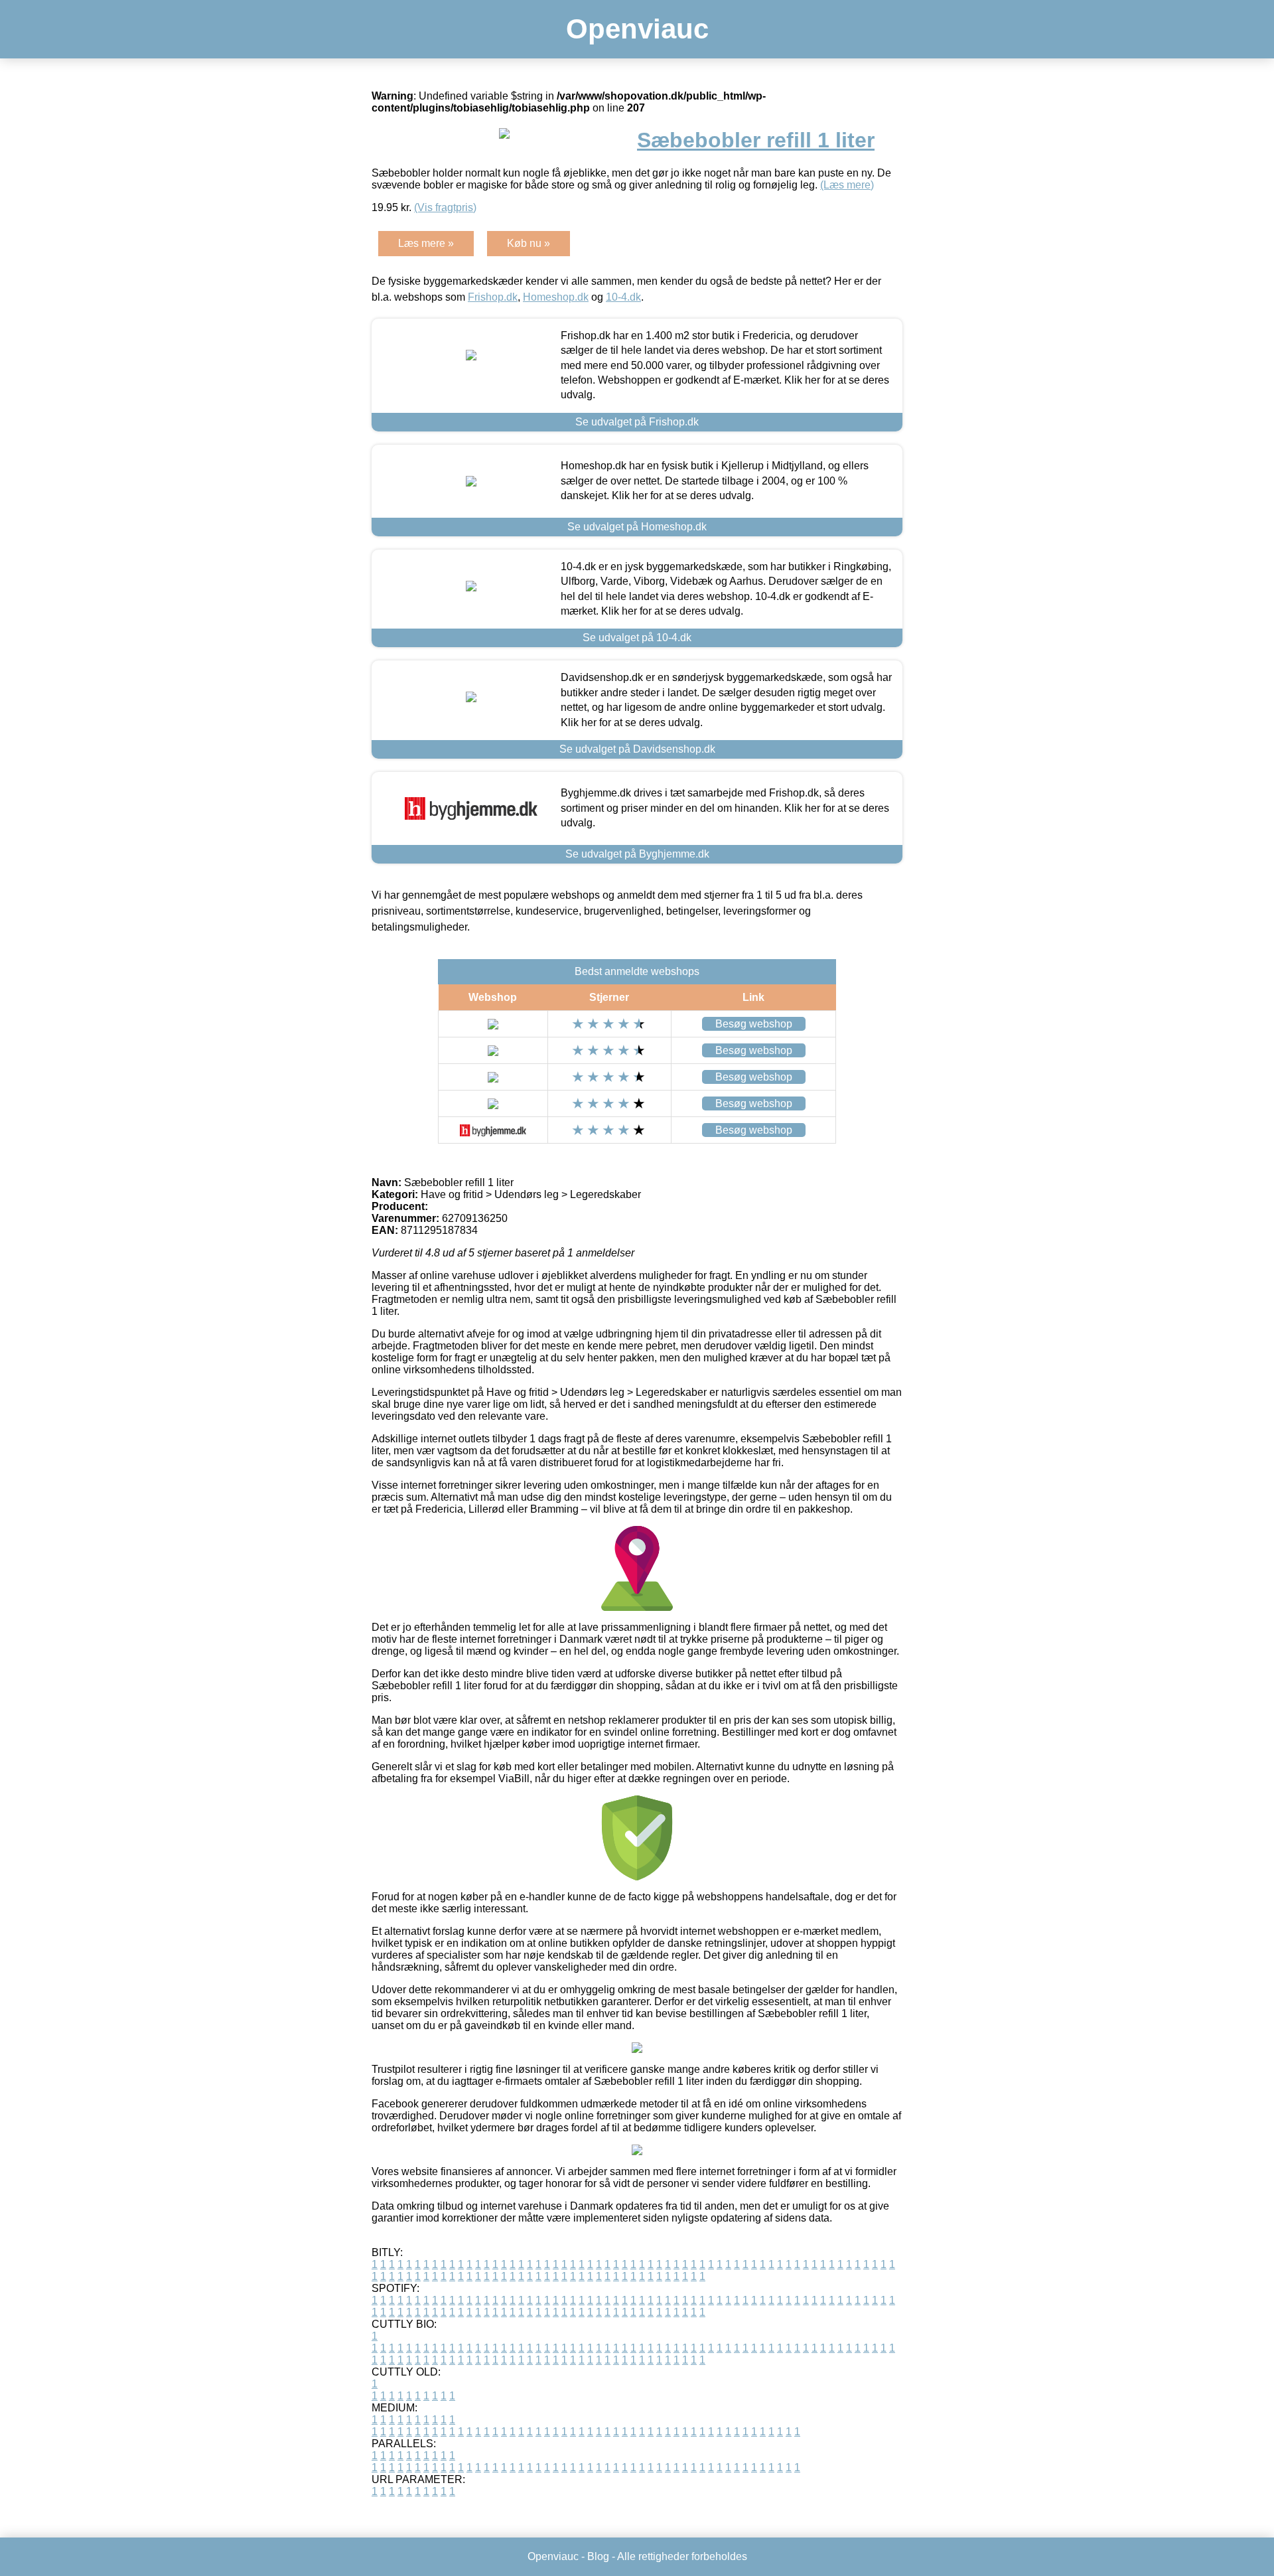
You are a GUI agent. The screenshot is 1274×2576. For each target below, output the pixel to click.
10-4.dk (623, 297)
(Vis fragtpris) (445, 207)
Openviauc (637, 29)
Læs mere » (426, 243)
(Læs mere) (847, 185)
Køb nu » (529, 243)
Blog (598, 2556)
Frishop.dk (493, 297)
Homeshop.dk (556, 297)
